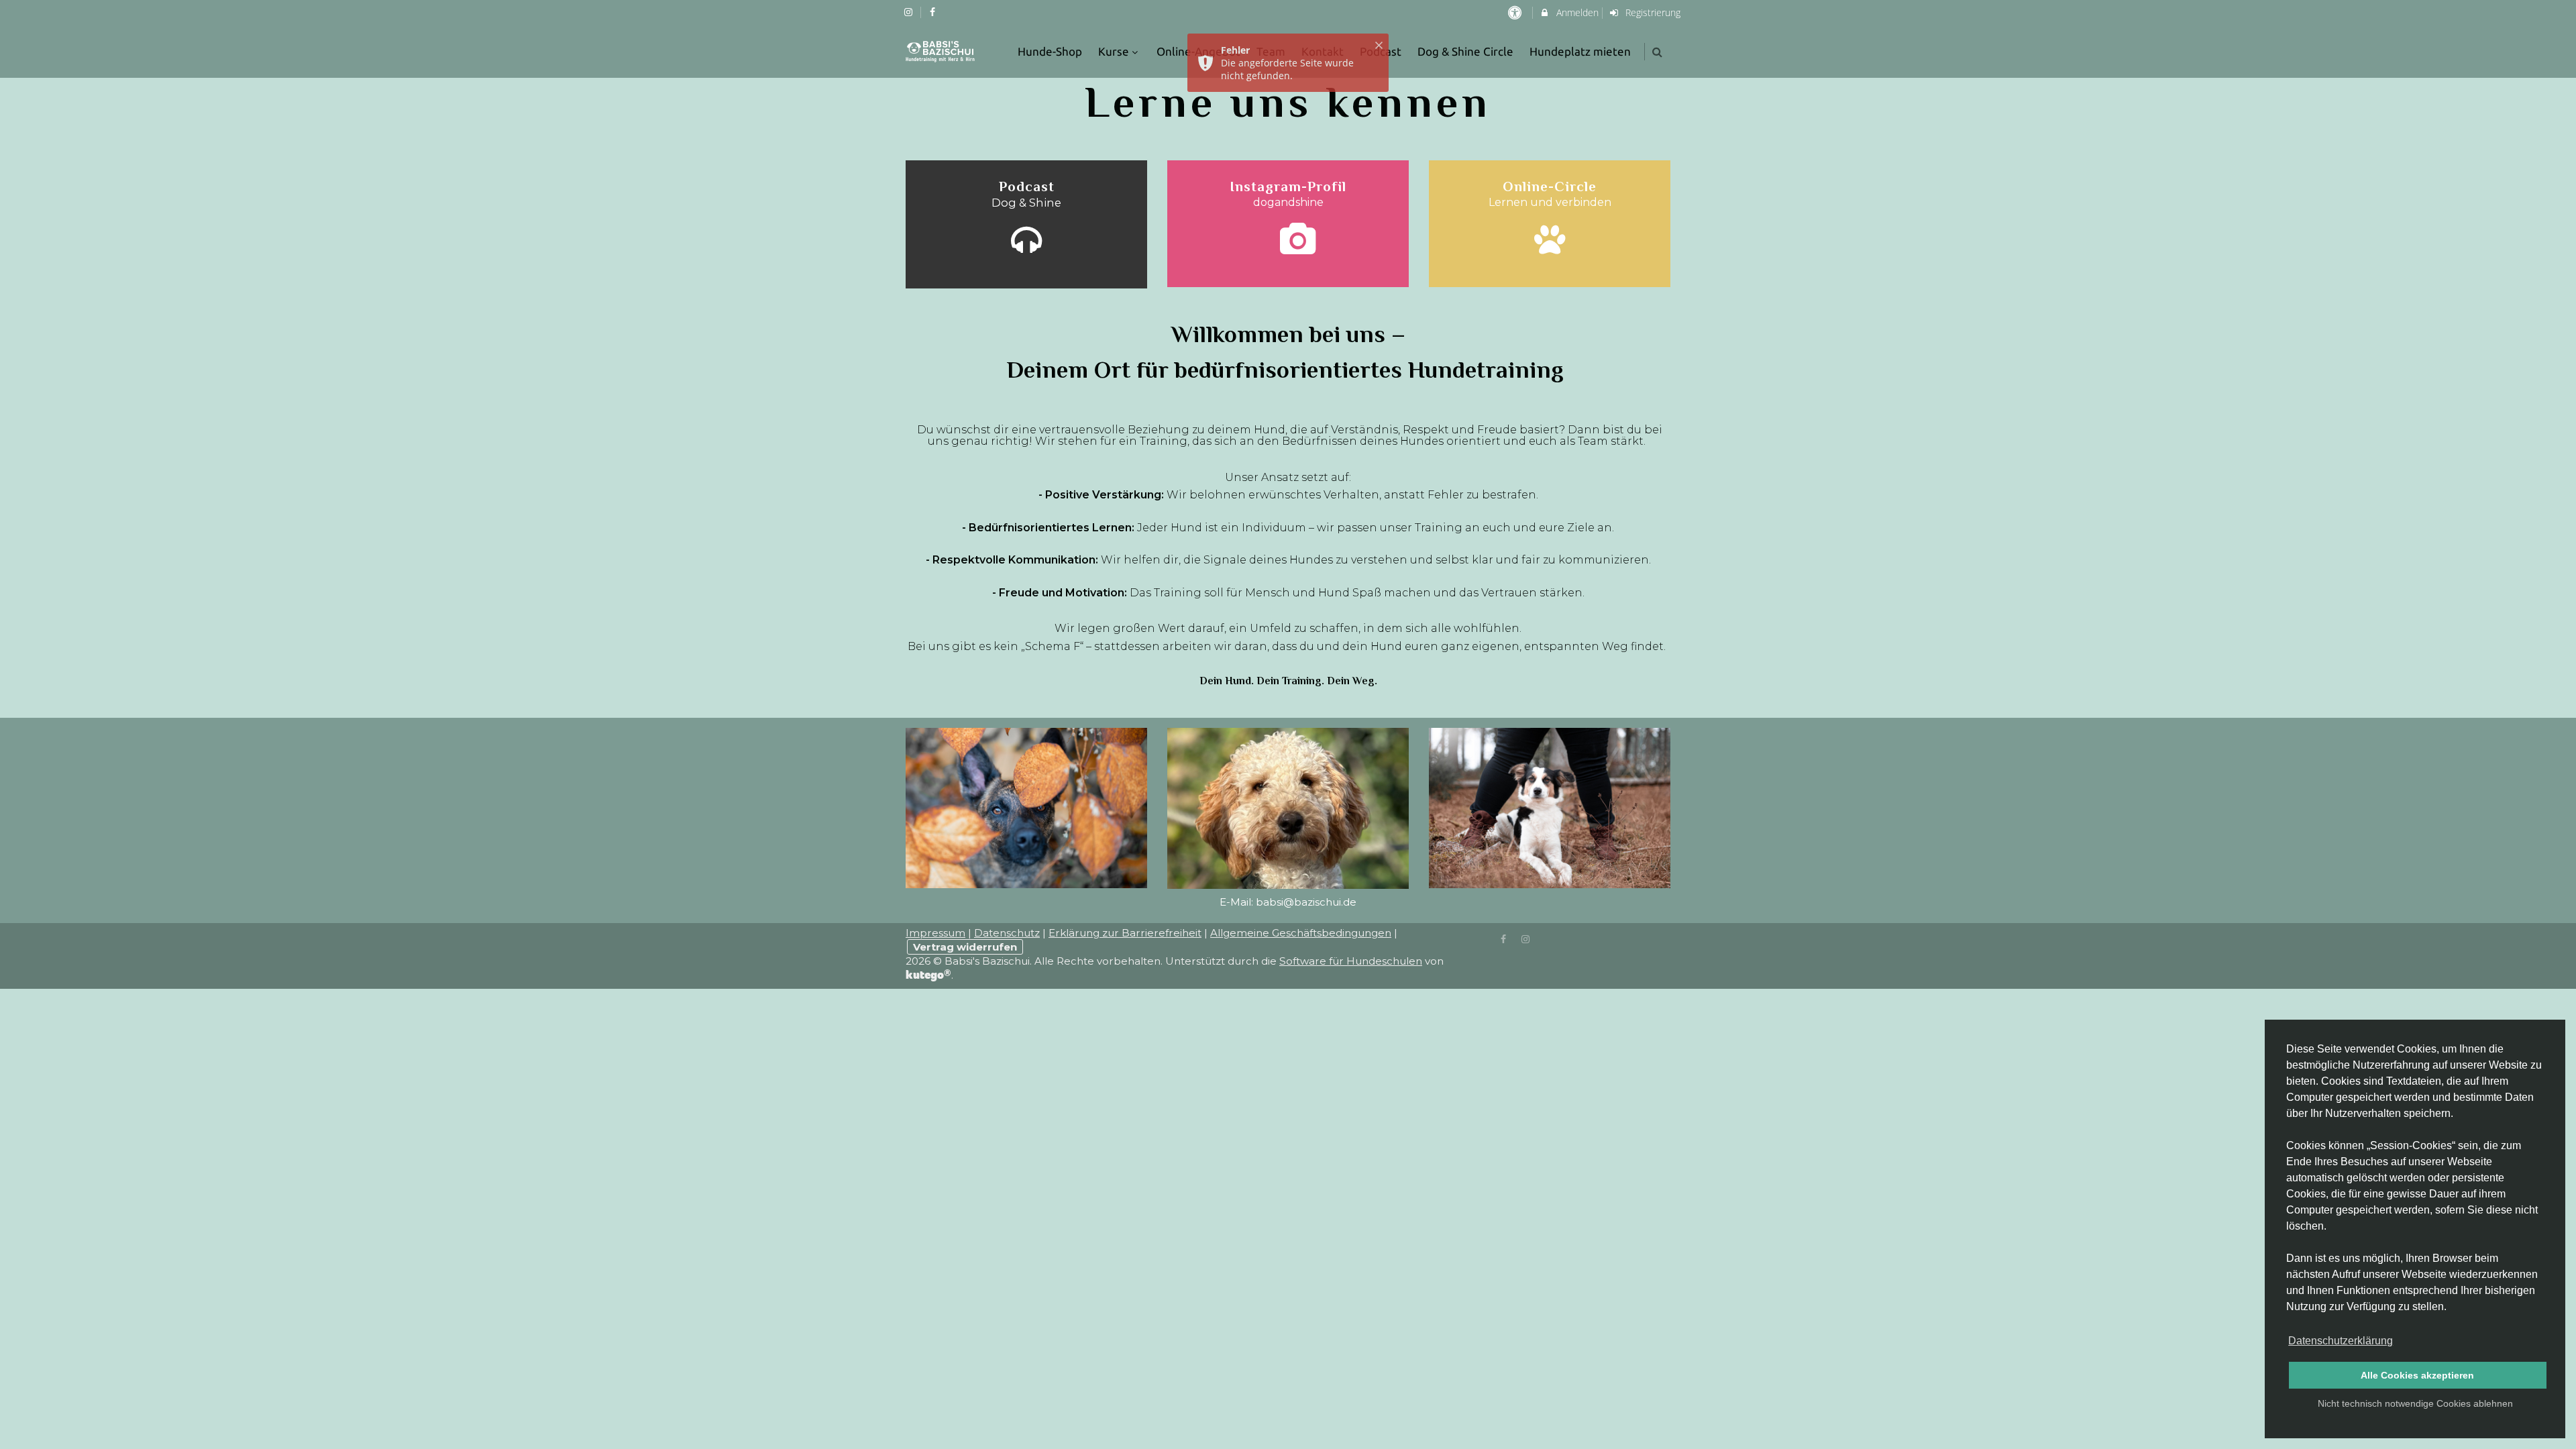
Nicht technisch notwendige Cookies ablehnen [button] (2415, 1403)
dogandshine (1288, 202)
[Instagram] (1525, 938)
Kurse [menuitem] (1114, 51)
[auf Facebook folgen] (934, 12)
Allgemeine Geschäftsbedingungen (1301, 933)
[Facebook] (1504, 938)
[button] (1657, 52)
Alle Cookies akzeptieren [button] (2417, 1375)
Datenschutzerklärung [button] (2341, 1341)
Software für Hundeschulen (1351, 961)
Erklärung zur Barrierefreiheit (1125, 933)
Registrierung (1652, 12)
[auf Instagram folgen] (910, 12)
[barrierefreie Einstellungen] (1516, 12)
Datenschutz (1007, 933)
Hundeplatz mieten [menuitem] (1580, 51)
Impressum (935, 933)
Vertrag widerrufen (965, 947)
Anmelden (1576, 12)
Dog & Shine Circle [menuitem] (1465, 51)
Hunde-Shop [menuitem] (1050, 51)
